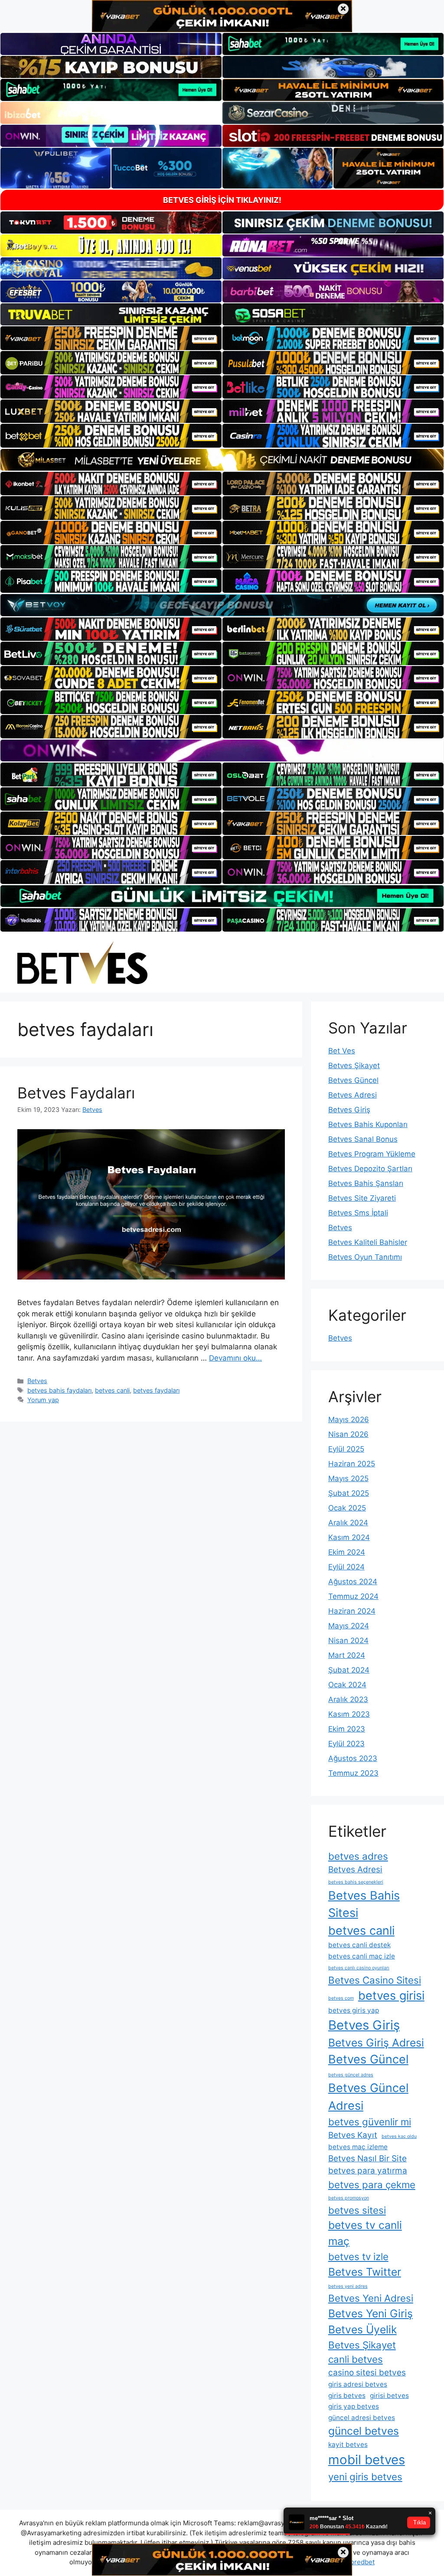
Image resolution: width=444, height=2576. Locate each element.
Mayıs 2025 (348, 1478)
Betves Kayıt (353, 2135)
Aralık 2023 (348, 1699)
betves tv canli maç (365, 2233)
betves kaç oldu (399, 2136)
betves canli (112, 1390)
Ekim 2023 (347, 1729)
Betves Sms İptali (358, 1213)
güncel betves (364, 2431)
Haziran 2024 (352, 1611)
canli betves (356, 2359)
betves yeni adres (348, 2286)
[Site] (111, 338)
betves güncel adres (351, 2075)
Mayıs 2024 (349, 1626)
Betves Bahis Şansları (366, 1183)
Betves (37, 1381)
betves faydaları (156, 1390)
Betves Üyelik (362, 2329)
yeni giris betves (365, 2477)
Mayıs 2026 (349, 1420)
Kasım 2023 (349, 1714)
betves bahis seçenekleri (356, 1882)
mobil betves (367, 2460)
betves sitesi (357, 2210)
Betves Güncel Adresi (368, 2097)
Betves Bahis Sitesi (364, 1904)
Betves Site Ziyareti (362, 1198)
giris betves (347, 2396)
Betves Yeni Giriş (371, 2313)
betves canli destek (359, 1945)
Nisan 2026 (348, 1434)
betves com (341, 1998)
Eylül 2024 (346, 1567)
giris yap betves (354, 2406)
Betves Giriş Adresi (376, 2043)
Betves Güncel (353, 1080)
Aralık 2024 (348, 1523)
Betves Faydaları (76, 1093)
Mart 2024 (347, 1655)
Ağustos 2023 (353, 1758)
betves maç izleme (358, 2147)
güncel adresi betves (362, 2418)
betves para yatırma (368, 2171)
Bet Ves (342, 1051)
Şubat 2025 (349, 1493)
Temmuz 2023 (353, 1773)
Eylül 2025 (346, 1449)
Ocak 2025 (347, 1508)
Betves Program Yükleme (372, 1154)
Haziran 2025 (352, 1464)
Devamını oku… (235, 1358)
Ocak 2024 (347, 1685)
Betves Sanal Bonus (363, 1139)
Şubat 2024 (349, 1670)
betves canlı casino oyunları (359, 1968)
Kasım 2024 (349, 1537)
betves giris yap (354, 2010)
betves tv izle (358, 2256)
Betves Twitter (365, 2272)
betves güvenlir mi (370, 2122)
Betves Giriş (349, 1110)
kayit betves (348, 2444)
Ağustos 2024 (353, 1582)
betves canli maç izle (362, 1956)
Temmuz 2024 (353, 1596)
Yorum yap (43, 1400)
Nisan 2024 (348, 1640)
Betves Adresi (353, 1095)
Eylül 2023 (346, 1744)
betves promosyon (349, 2198)
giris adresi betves (358, 2384)
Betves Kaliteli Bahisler (368, 1242)
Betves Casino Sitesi (375, 1980)
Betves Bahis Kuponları (368, 1124)
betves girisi (391, 1996)
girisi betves (389, 2396)
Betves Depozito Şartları (370, 1169)
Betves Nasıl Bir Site (367, 2159)
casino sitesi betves (367, 2373)
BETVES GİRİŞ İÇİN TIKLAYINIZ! (222, 200)
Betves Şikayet (354, 1065)
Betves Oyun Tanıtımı (365, 1257)
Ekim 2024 (347, 1552)
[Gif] (222, 460)
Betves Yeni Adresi (371, 2298)
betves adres (358, 1856)
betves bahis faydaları (59, 1390)
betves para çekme (372, 2185)
